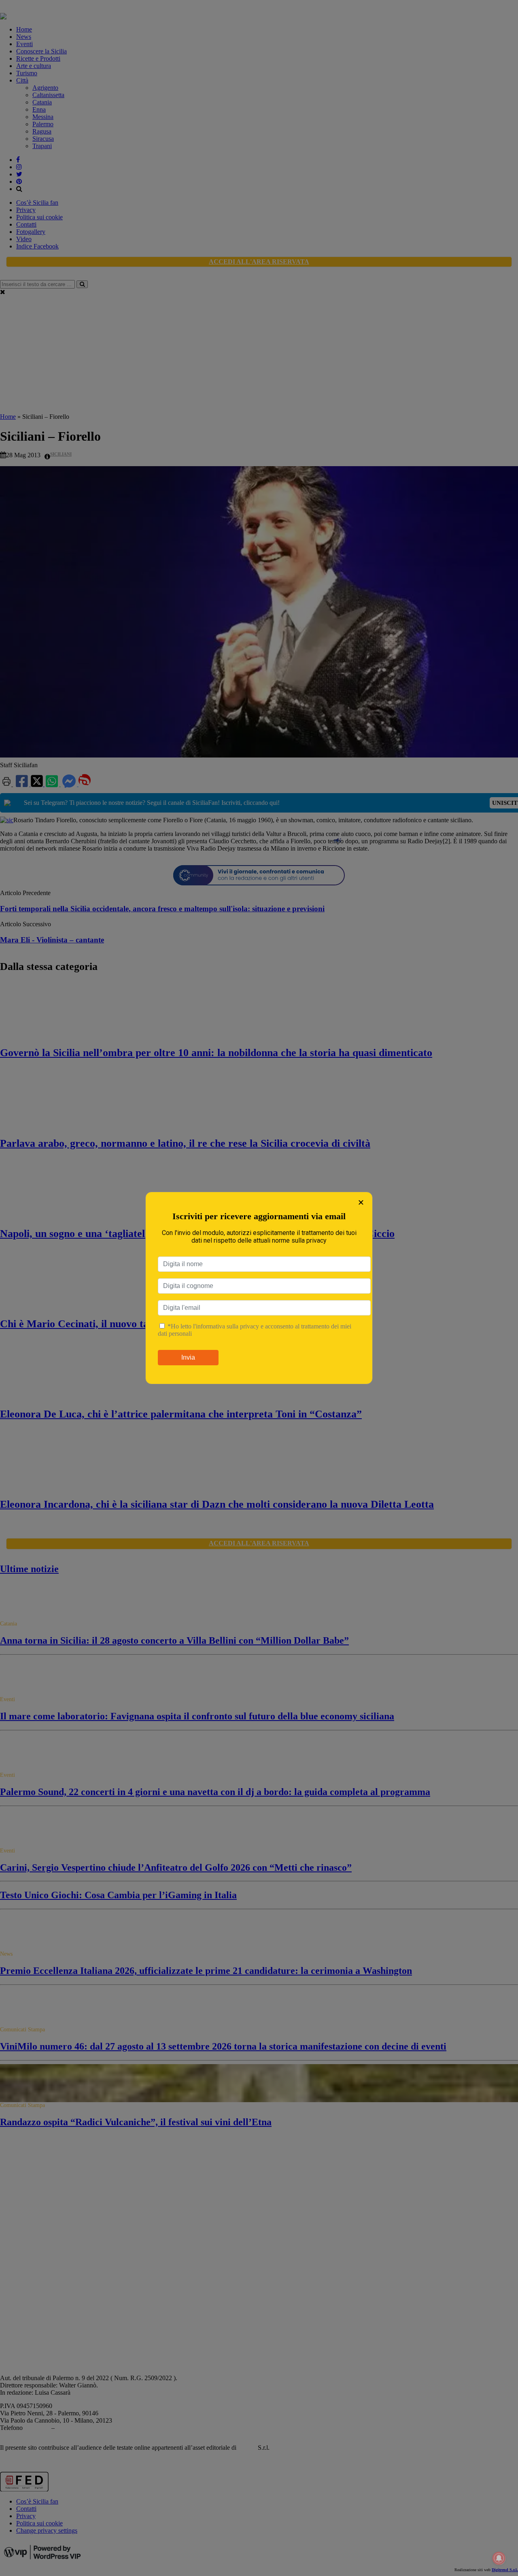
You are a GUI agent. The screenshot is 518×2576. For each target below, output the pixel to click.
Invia (188, 1357)
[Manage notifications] (499, 2558)
